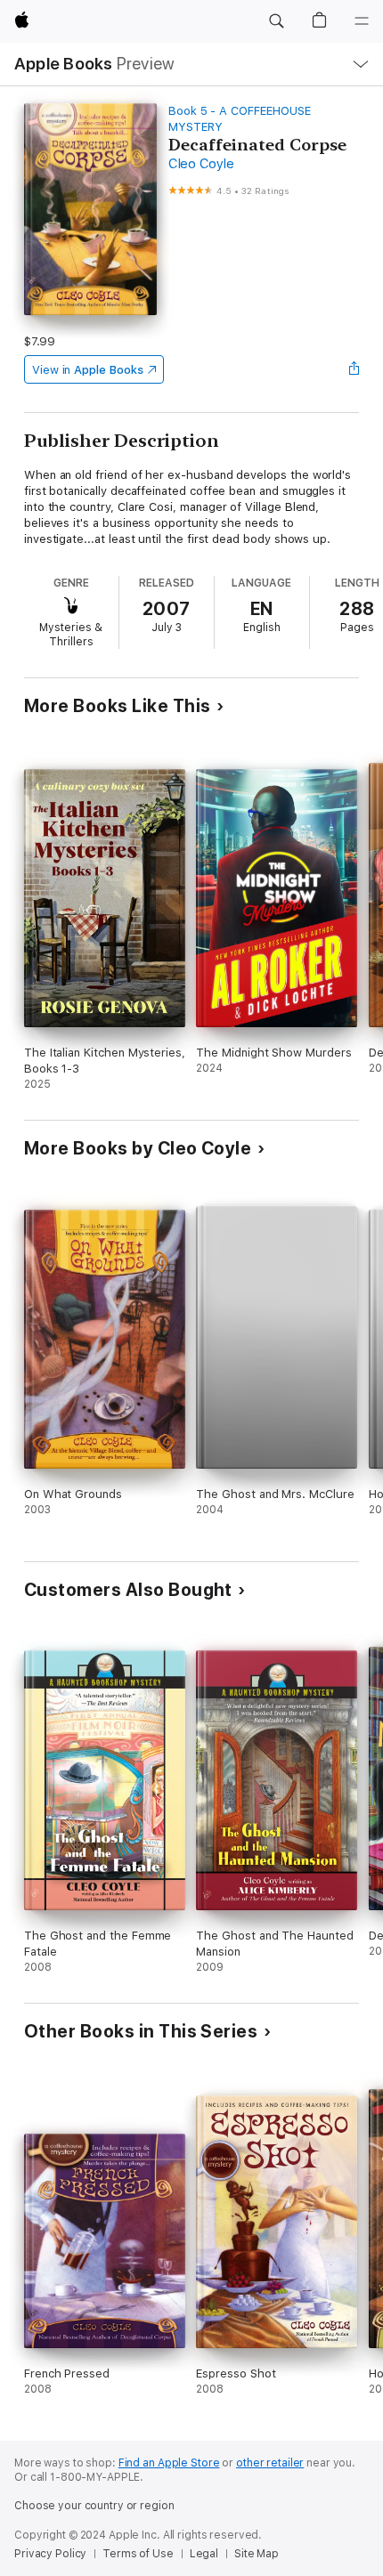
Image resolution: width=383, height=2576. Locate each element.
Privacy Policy (50, 2554)
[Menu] (362, 21)
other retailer (270, 2463)
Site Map (257, 2554)
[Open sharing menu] (354, 369)
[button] (276, 21)
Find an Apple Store (169, 2463)
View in (88, 370)
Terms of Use (138, 2554)
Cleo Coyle (201, 164)
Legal (204, 2554)
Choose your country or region (94, 2506)
